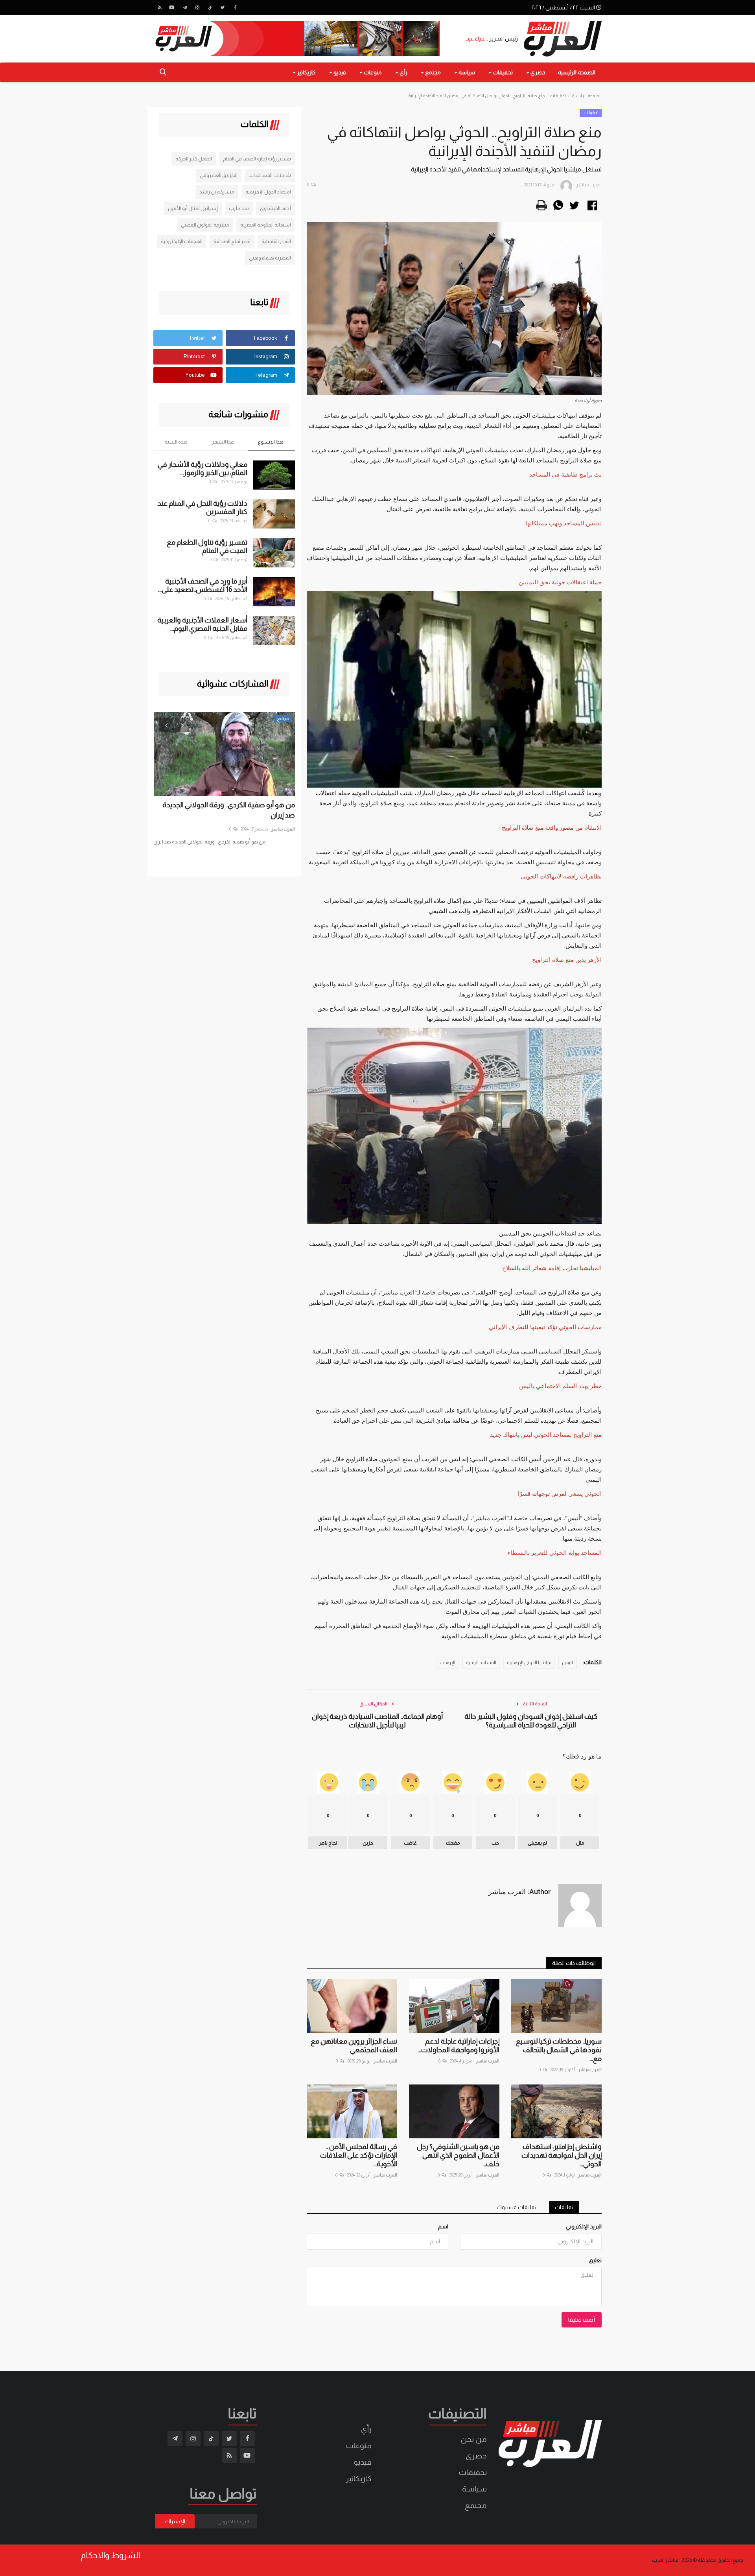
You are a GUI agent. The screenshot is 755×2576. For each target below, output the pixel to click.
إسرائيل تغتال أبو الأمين (193, 208)
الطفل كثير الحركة (194, 159)
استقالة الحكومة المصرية (266, 225)
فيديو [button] (339, 72)
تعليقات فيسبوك (517, 2207)
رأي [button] (403, 72)
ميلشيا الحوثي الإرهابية (529, 1663)
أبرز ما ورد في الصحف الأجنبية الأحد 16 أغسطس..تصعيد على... (203, 585)
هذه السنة (176, 442)
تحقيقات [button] (502, 72)
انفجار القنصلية (276, 241)
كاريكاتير (359, 2478)
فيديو (363, 2462)
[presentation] (166, 725)
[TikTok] (210, 7)
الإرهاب (447, 1663)
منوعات (359, 2445)
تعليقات (564, 2207)
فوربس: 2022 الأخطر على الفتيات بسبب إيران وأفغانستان (231, 810)
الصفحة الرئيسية (577, 72)
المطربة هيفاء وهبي (270, 258)
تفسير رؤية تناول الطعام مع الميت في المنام (207, 546)
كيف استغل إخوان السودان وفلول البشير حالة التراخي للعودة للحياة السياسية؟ (531, 1721)
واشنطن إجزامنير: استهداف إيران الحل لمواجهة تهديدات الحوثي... (562, 2155)
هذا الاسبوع (271, 442)
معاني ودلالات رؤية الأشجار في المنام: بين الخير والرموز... (203, 469)
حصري (476, 2456)
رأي (366, 2429)
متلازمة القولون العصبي (205, 225)
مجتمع (476, 2505)
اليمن (567, 1663)
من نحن (474, 2439)
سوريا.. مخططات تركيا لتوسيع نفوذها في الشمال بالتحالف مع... (559, 2050)
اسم (443, 2226)
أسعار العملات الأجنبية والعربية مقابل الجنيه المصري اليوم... (202, 624)
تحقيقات (558, 96)
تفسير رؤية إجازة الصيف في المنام (257, 159)
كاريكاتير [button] (306, 72)
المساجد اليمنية (481, 1663)
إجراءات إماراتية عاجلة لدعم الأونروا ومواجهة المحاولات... (459, 2046)
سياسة (474, 2489)
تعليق (595, 2260)
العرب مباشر (590, 2070)
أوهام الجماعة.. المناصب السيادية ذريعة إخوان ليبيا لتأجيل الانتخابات (377, 1721)
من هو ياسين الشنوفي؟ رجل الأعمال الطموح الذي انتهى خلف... (458, 2155)
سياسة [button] (466, 72)
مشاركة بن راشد (217, 192)
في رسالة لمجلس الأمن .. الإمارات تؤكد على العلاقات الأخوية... (359, 2155)
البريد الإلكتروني (584, 2226)
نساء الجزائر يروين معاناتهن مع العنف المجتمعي (354, 2046)
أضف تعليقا (582, 2320)
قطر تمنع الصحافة (232, 241)
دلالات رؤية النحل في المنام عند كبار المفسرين (202, 507)
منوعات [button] (372, 72)
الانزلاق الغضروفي (219, 175)
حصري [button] (537, 72)
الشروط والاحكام (110, 2556)
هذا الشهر (223, 442)
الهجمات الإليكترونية (182, 241)
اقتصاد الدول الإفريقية (268, 192)
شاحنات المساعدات (270, 175)
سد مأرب (239, 208)
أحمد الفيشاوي (275, 208)
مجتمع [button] (432, 72)
